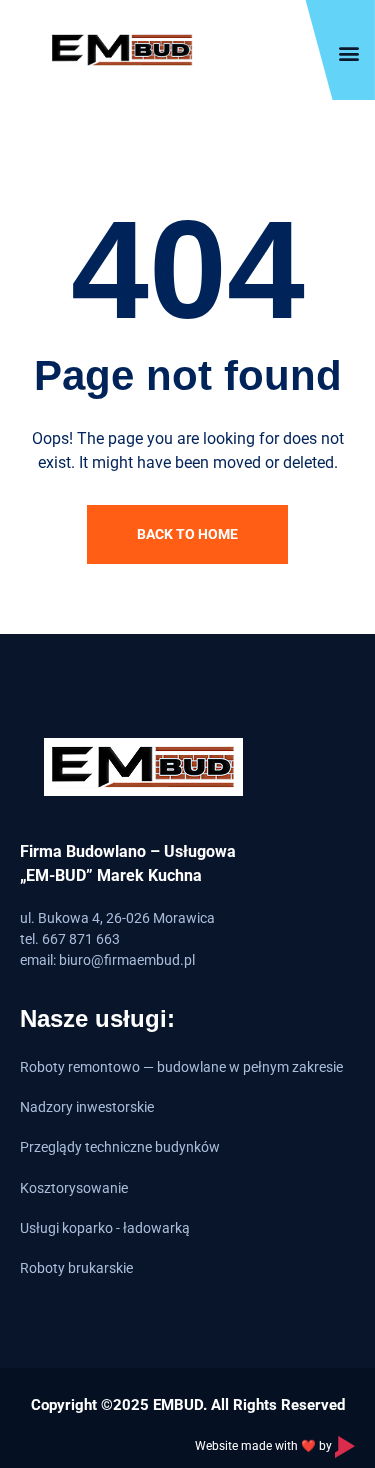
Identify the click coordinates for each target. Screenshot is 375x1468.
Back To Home (187, 534)
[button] (348, 52)
